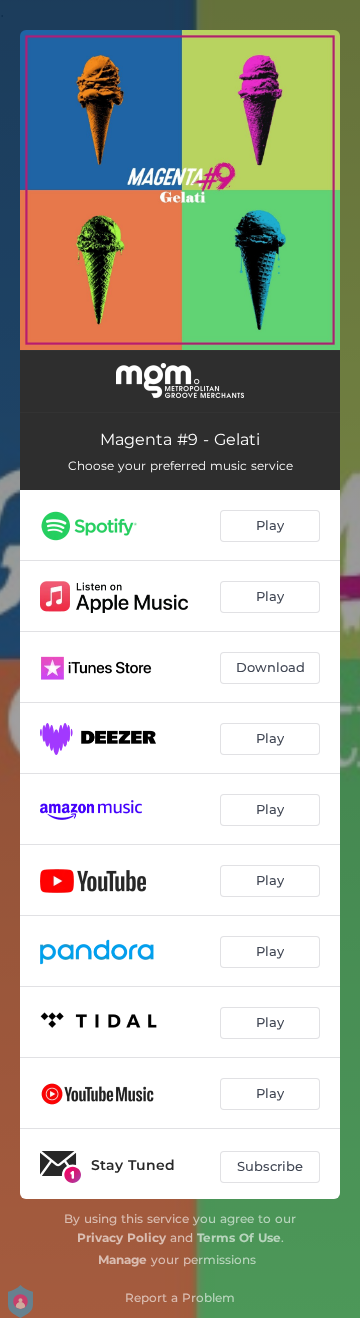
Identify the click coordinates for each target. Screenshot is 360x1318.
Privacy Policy (121, 1237)
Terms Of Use (239, 1237)
